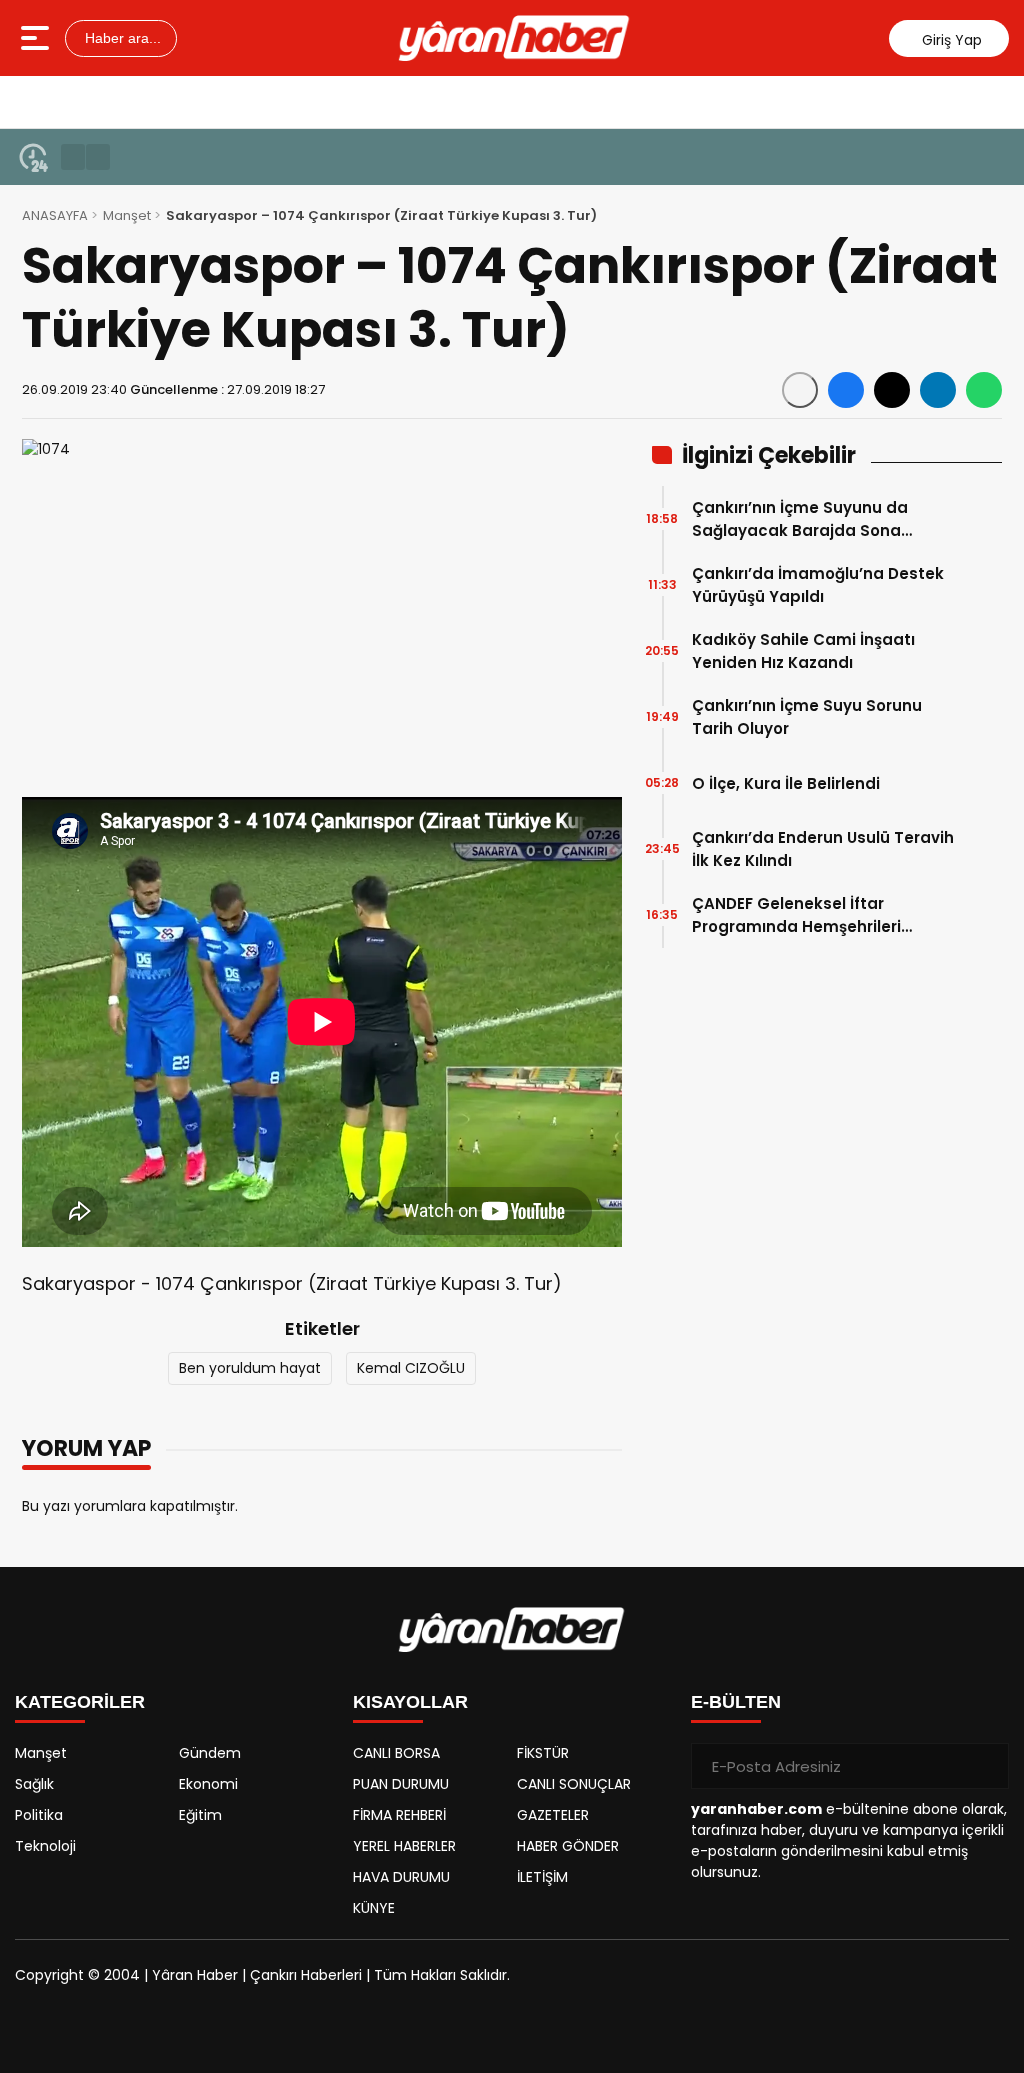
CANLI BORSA (396, 1753)
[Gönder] (986, 1766)
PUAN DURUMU (401, 1784)
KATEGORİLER (80, 1702)
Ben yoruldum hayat (250, 1368)
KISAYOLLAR (410, 1702)
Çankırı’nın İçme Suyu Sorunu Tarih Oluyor (807, 717)
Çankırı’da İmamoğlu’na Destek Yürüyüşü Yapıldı (818, 585)
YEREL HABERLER (404, 1846)
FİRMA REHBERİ (399, 1815)
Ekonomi (208, 1784)
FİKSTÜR (543, 1753)
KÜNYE (374, 1908)
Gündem (210, 1753)
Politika (39, 1815)
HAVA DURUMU (401, 1877)
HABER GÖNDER (568, 1846)
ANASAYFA (55, 215)
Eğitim (200, 1815)
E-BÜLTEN (736, 1702)
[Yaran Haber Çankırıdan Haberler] (514, 38)
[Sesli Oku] (800, 390)
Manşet (127, 215)
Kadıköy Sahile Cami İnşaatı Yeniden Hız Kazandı (803, 651)
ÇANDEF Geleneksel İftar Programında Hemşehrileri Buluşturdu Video (796, 915)
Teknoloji (45, 1846)
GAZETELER (553, 1815)
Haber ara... (121, 38)
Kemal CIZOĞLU (411, 1368)
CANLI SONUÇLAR (574, 1784)
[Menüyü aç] (37, 38)
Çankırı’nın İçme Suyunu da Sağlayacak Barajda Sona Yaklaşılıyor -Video (800, 519)
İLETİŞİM (542, 1877)
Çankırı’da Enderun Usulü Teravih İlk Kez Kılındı (823, 849)
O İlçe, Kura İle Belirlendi (786, 783)
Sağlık (34, 1784)
